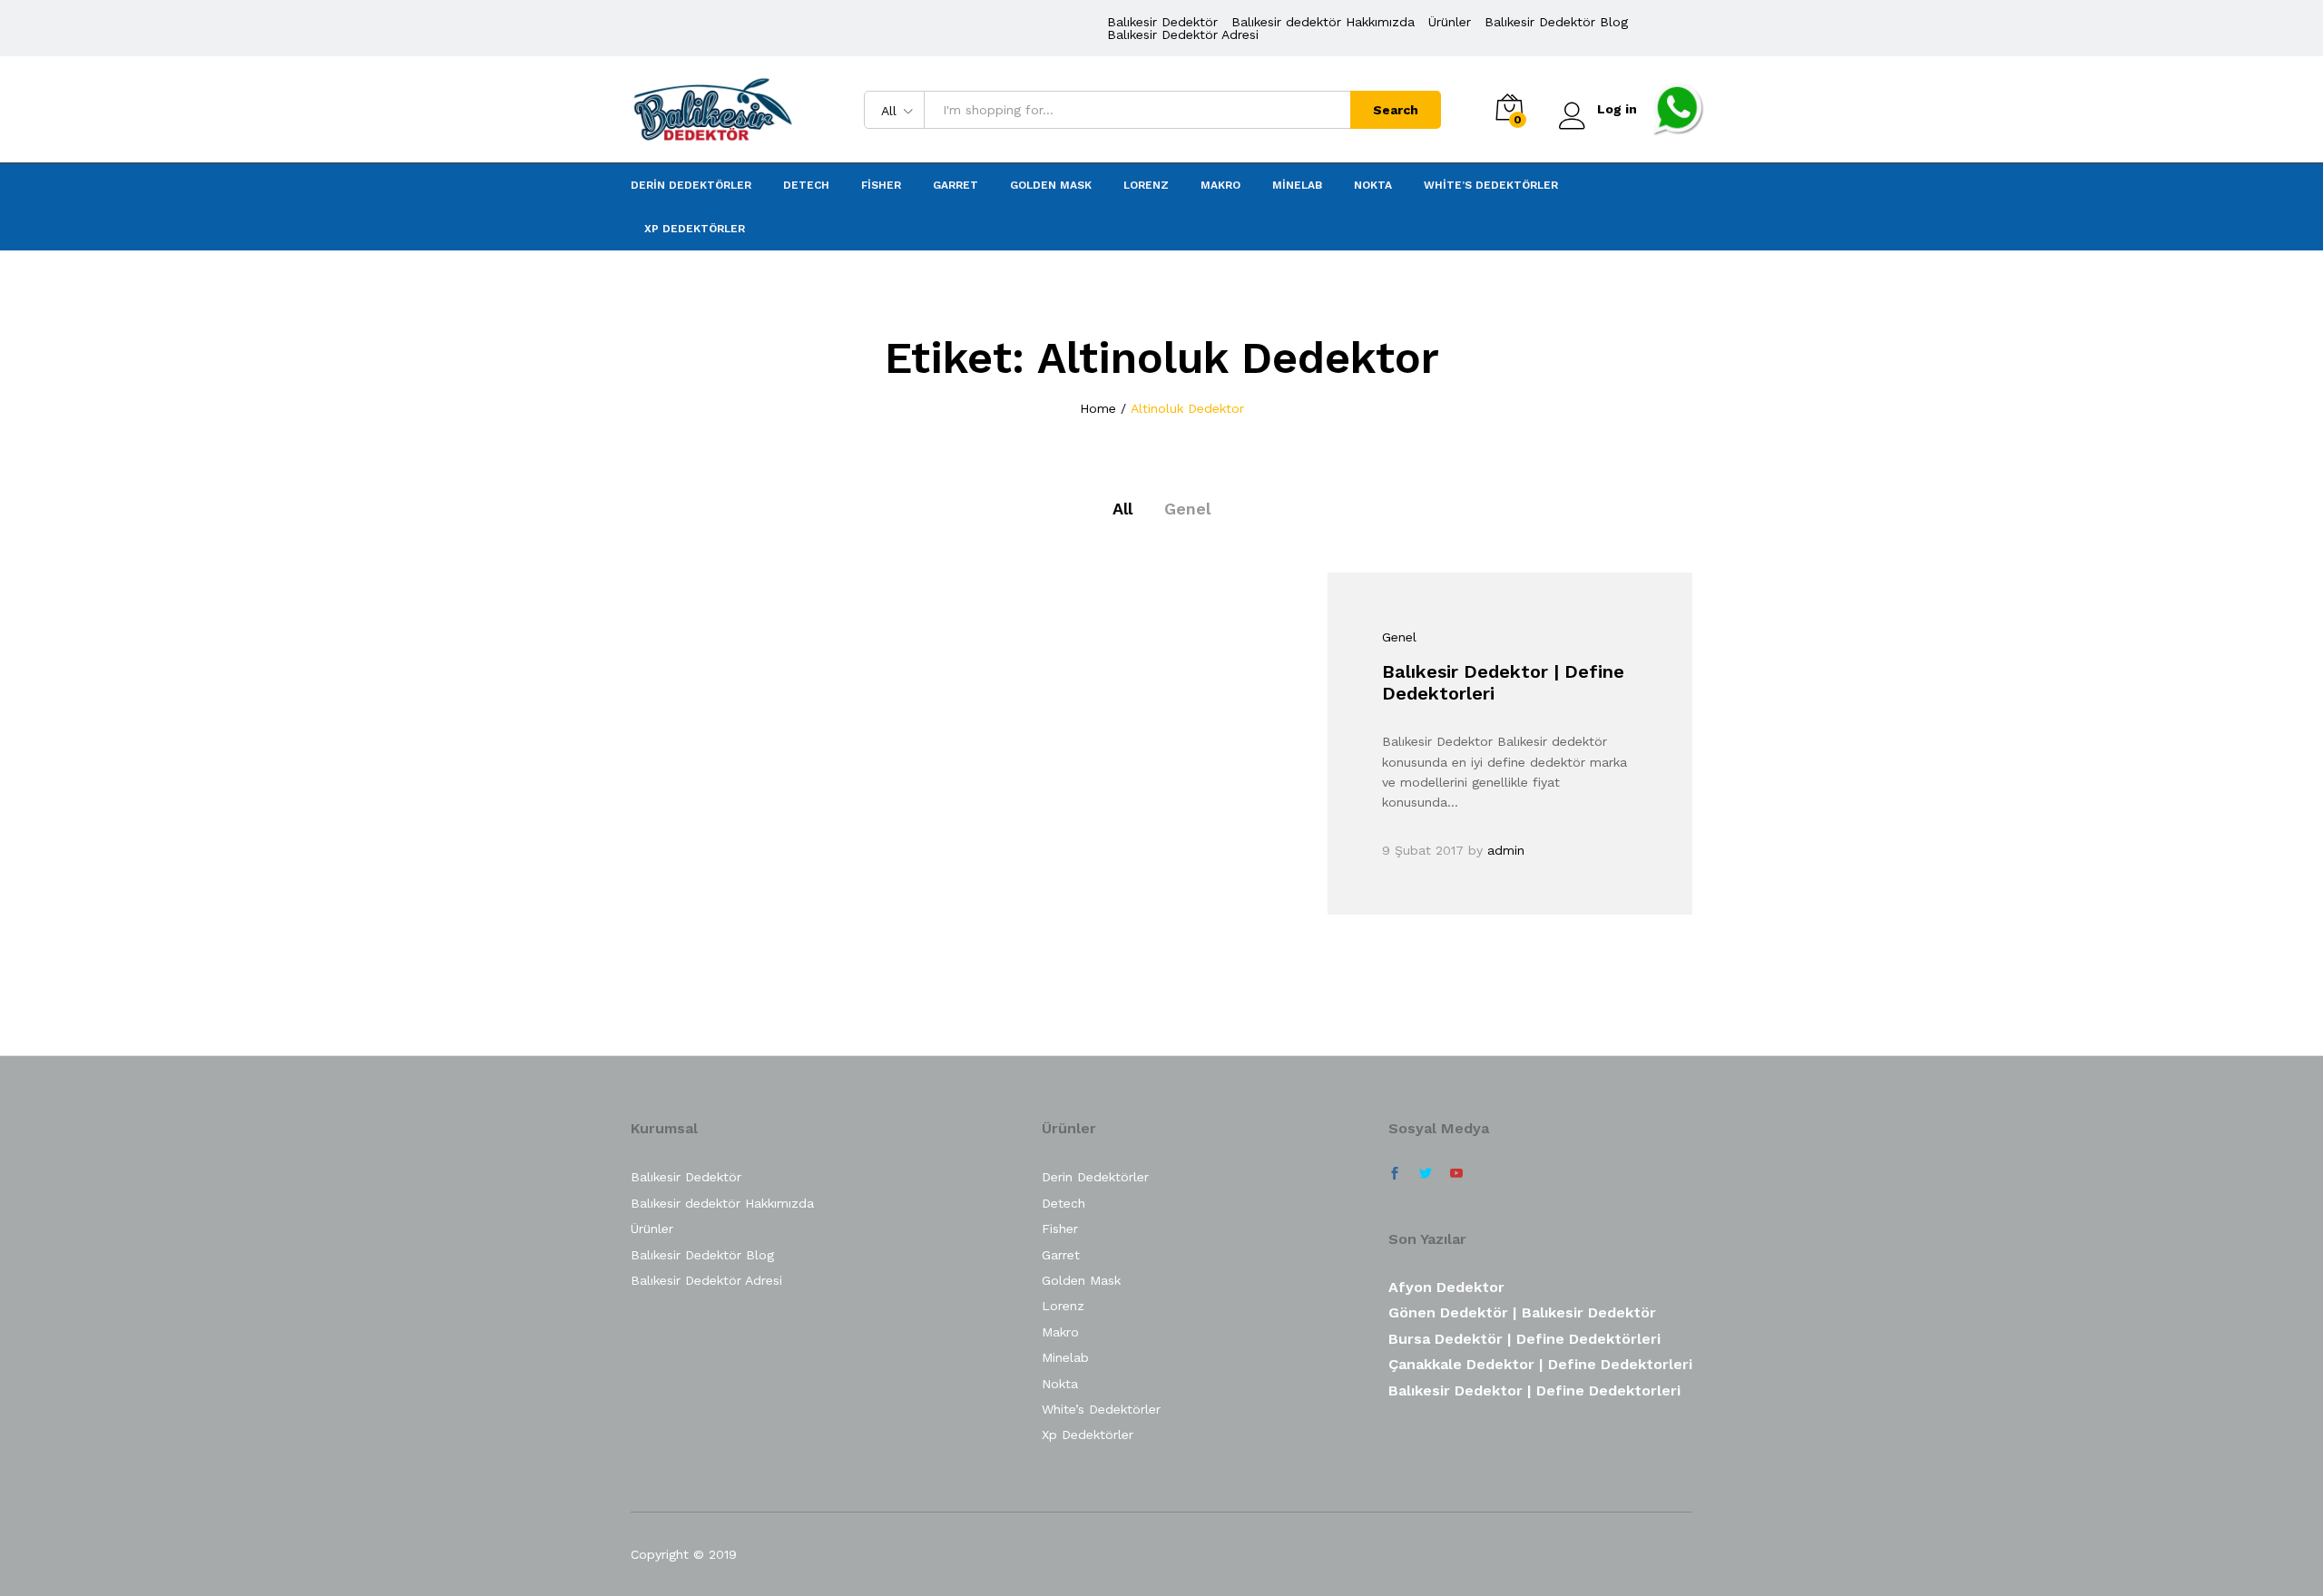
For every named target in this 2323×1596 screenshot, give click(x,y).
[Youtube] (1456, 1174)
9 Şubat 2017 (1423, 850)
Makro (1220, 185)
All (1122, 509)
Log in (1617, 109)
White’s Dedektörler (1491, 185)
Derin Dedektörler (691, 185)
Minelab (1297, 185)
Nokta (1373, 185)
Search (1396, 110)
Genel (1187, 509)
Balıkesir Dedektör (1162, 22)
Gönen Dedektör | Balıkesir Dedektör (1522, 1312)
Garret (956, 185)
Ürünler (1450, 22)
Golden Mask (1051, 185)
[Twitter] (1426, 1174)
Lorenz (1146, 185)
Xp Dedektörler (695, 229)
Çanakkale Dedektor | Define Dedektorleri (1540, 1364)
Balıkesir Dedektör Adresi (1183, 34)
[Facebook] (1395, 1174)
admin (1506, 850)
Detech (806, 185)
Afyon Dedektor (1446, 1287)
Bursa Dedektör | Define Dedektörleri (1524, 1339)
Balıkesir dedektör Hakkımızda (1323, 22)
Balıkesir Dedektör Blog (1556, 22)
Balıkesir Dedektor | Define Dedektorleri (1534, 1390)
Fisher (881, 185)
